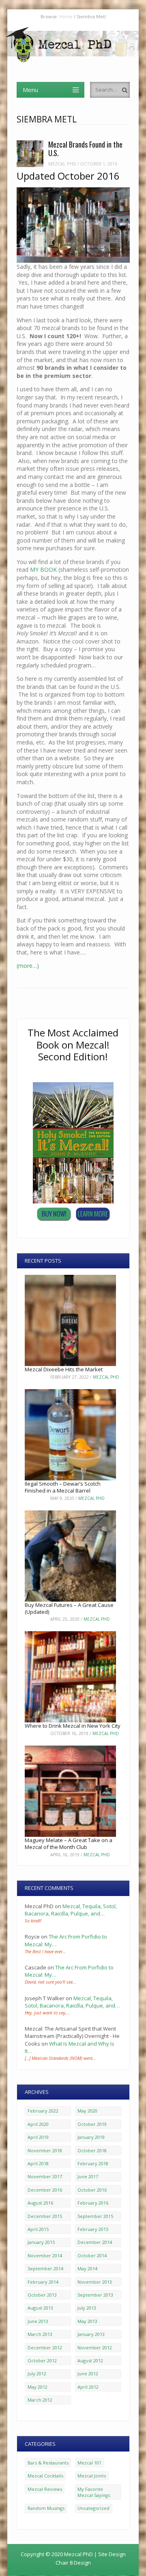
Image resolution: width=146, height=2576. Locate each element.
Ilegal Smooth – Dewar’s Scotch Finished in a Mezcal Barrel (63, 1487)
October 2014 (92, 2255)
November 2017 (45, 2176)
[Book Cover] (73, 1201)
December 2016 (45, 2190)
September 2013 (95, 2295)
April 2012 (88, 2387)
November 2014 (45, 2255)
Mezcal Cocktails (45, 2476)
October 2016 (92, 2190)
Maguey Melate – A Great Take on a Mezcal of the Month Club (69, 1844)
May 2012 (38, 2387)
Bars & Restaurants (48, 2463)
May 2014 (87, 2268)
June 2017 (88, 2176)
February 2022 (43, 2111)
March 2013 (40, 2334)
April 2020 (38, 2124)
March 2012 (40, 2400)
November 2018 (45, 2150)
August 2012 (90, 2360)
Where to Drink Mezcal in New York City (73, 1726)
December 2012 (45, 2348)
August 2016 (40, 2203)
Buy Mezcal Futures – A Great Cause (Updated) (69, 1608)
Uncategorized (93, 2508)
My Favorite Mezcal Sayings (94, 2492)
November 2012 (95, 2348)
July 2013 (87, 2308)
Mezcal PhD (62, 164)
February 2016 (93, 2203)
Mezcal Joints (92, 2476)
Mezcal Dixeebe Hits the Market (64, 1369)
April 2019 (38, 2137)
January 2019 (91, 2137)
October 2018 (92, 2150)
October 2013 (42, 2295)
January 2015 (41, 2242)
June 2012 (88, 2373)
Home (66, 16)
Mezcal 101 (89, 2463)
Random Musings (46, 2508)
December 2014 (95, 2242)
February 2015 (93, 2229)
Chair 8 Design (73, 2563)
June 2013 (38, 2321)
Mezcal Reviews (45, 2489)
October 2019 (92, 2124)
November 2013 (95, 2282)
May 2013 (87, 2321)
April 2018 (38, 2163)
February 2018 (93, 2163)
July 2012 (37, 2373)
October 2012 (42, 2360)
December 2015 (45, 2216)
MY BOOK (43, 569)
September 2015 (95, 2216)
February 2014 (43, 2282)
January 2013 (91, 2334)
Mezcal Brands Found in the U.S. (85, 149)
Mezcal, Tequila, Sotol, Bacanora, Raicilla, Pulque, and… (71, 1910)
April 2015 (38, 2229)
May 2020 (87, 2111)
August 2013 (40, 2308)
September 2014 (45, 2268)
